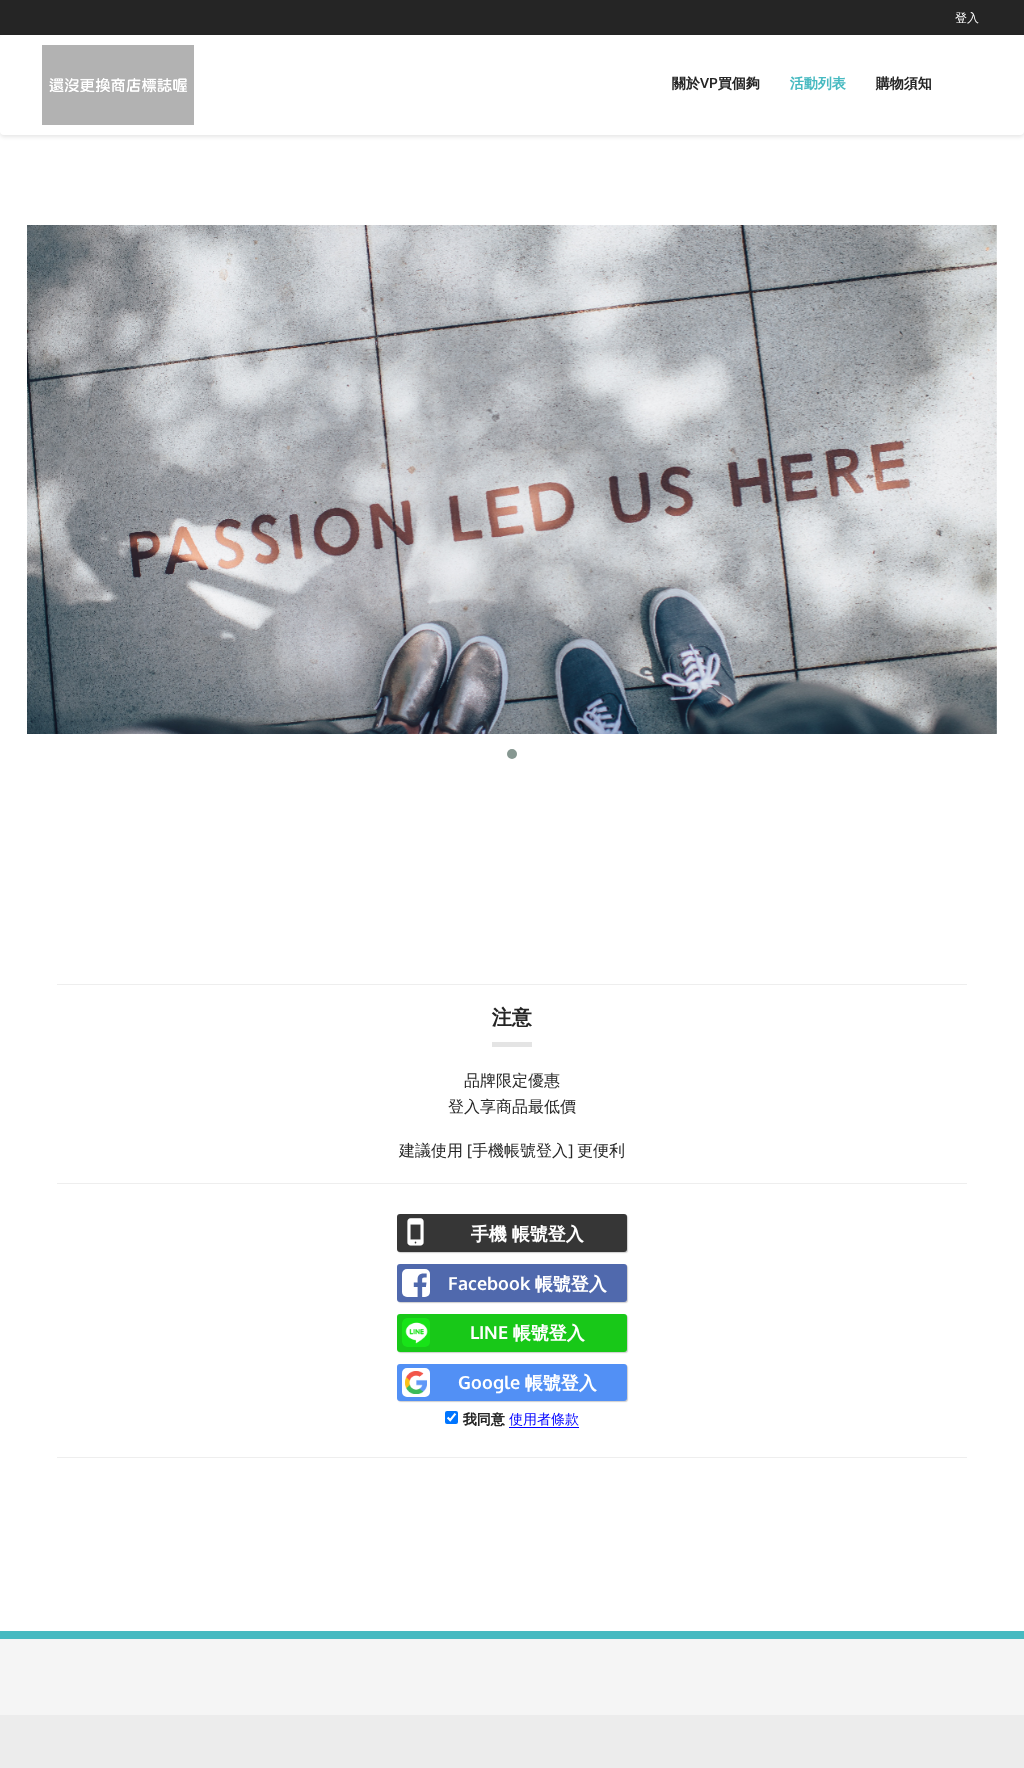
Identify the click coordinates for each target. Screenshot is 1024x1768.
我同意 (484, 1418)
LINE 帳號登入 (527, 1332)
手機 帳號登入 (527, 1233)
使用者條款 (544, 1418)
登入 (967, 17)
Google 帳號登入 (527, 1382)
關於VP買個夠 (716, 82)
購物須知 (904, 82)
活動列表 (818, 82)
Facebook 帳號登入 (527, 1283)
